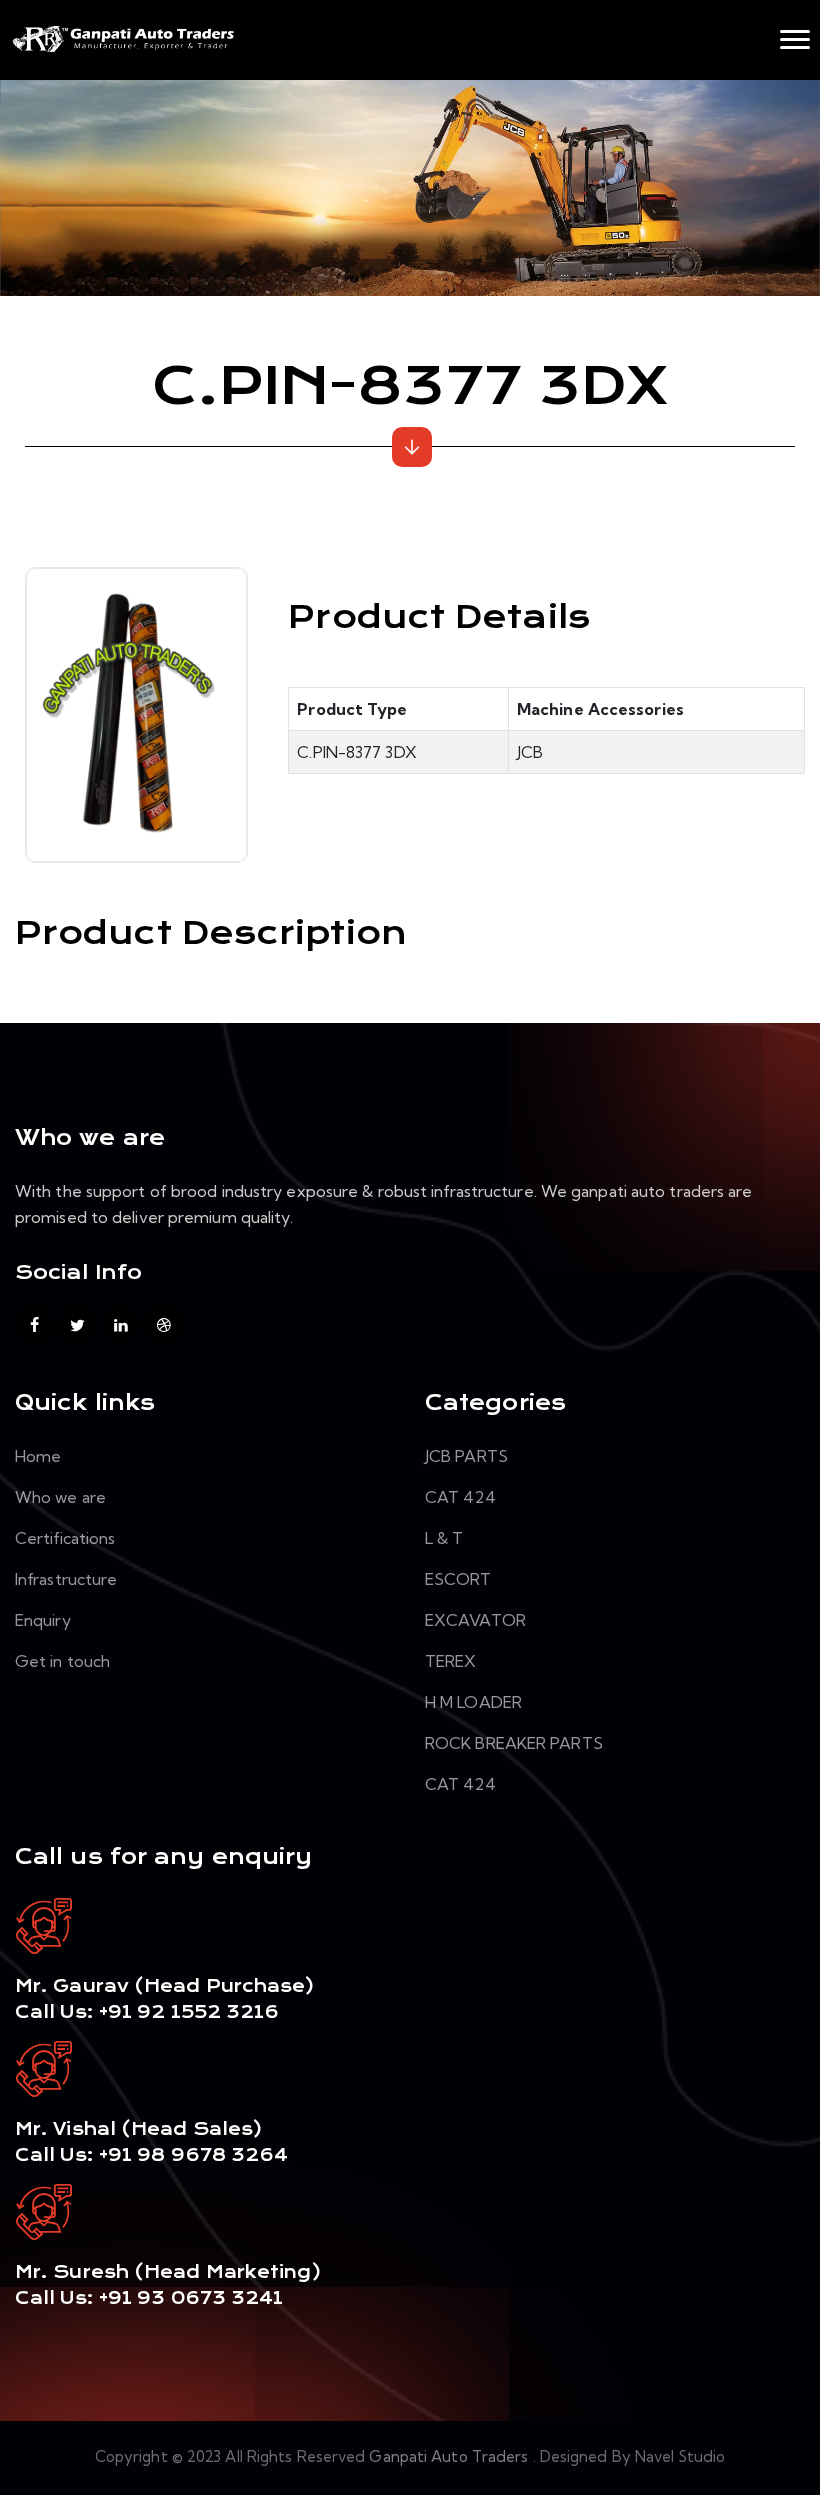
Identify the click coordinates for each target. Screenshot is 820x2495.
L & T (444, 1538)
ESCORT (458, 1579)
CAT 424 (460, 1497)
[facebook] (34, 1324)
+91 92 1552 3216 (187, 2012)
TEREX (451, 1661)
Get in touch (62, 1661)
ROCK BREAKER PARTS (514, 1743)
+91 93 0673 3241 (191, 2298)
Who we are (60, 1497)
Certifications (65, 1538)
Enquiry (43, 1620)
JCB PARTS (466, 1456)
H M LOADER (473, 1702)
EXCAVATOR (475, 1620)
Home (38, 1456)
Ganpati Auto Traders (450, 2456)
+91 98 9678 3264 (194, 2155)
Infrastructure (66, 1579)
